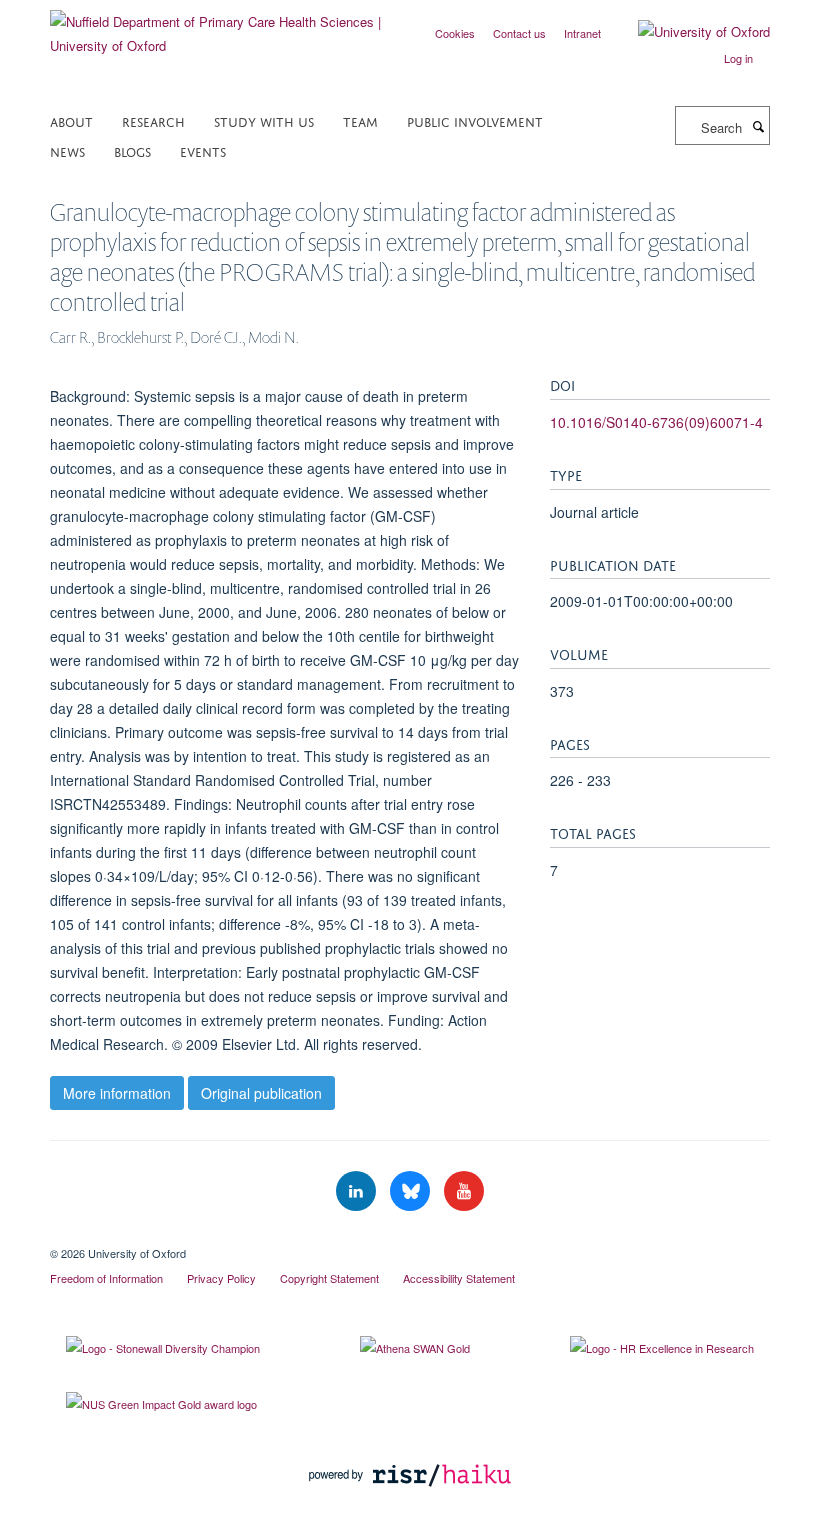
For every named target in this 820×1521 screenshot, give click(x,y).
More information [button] (117, 1093)
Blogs (132, 150)
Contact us (519, 33)
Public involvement (475, 120)
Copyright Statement (329, 1278)
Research (153, 120)
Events (203, 150)
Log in (738, 58)
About (71, 120)
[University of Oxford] (689, 32)
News (67, 150)
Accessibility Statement (459, 1278)
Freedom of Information (106, 1278)
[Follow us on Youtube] (464, 1191)
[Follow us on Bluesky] (412, 1191)
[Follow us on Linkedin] (358, 1191)
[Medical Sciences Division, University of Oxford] (410, 1236)
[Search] (758, 126)
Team (360, 120)
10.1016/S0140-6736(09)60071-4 (656, 422)
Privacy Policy (221, 1278)
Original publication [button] (261, 1093)
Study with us (264, 120)
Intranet (582, 33)
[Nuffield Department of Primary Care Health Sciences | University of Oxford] (222, 26)
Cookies (455, 33)
